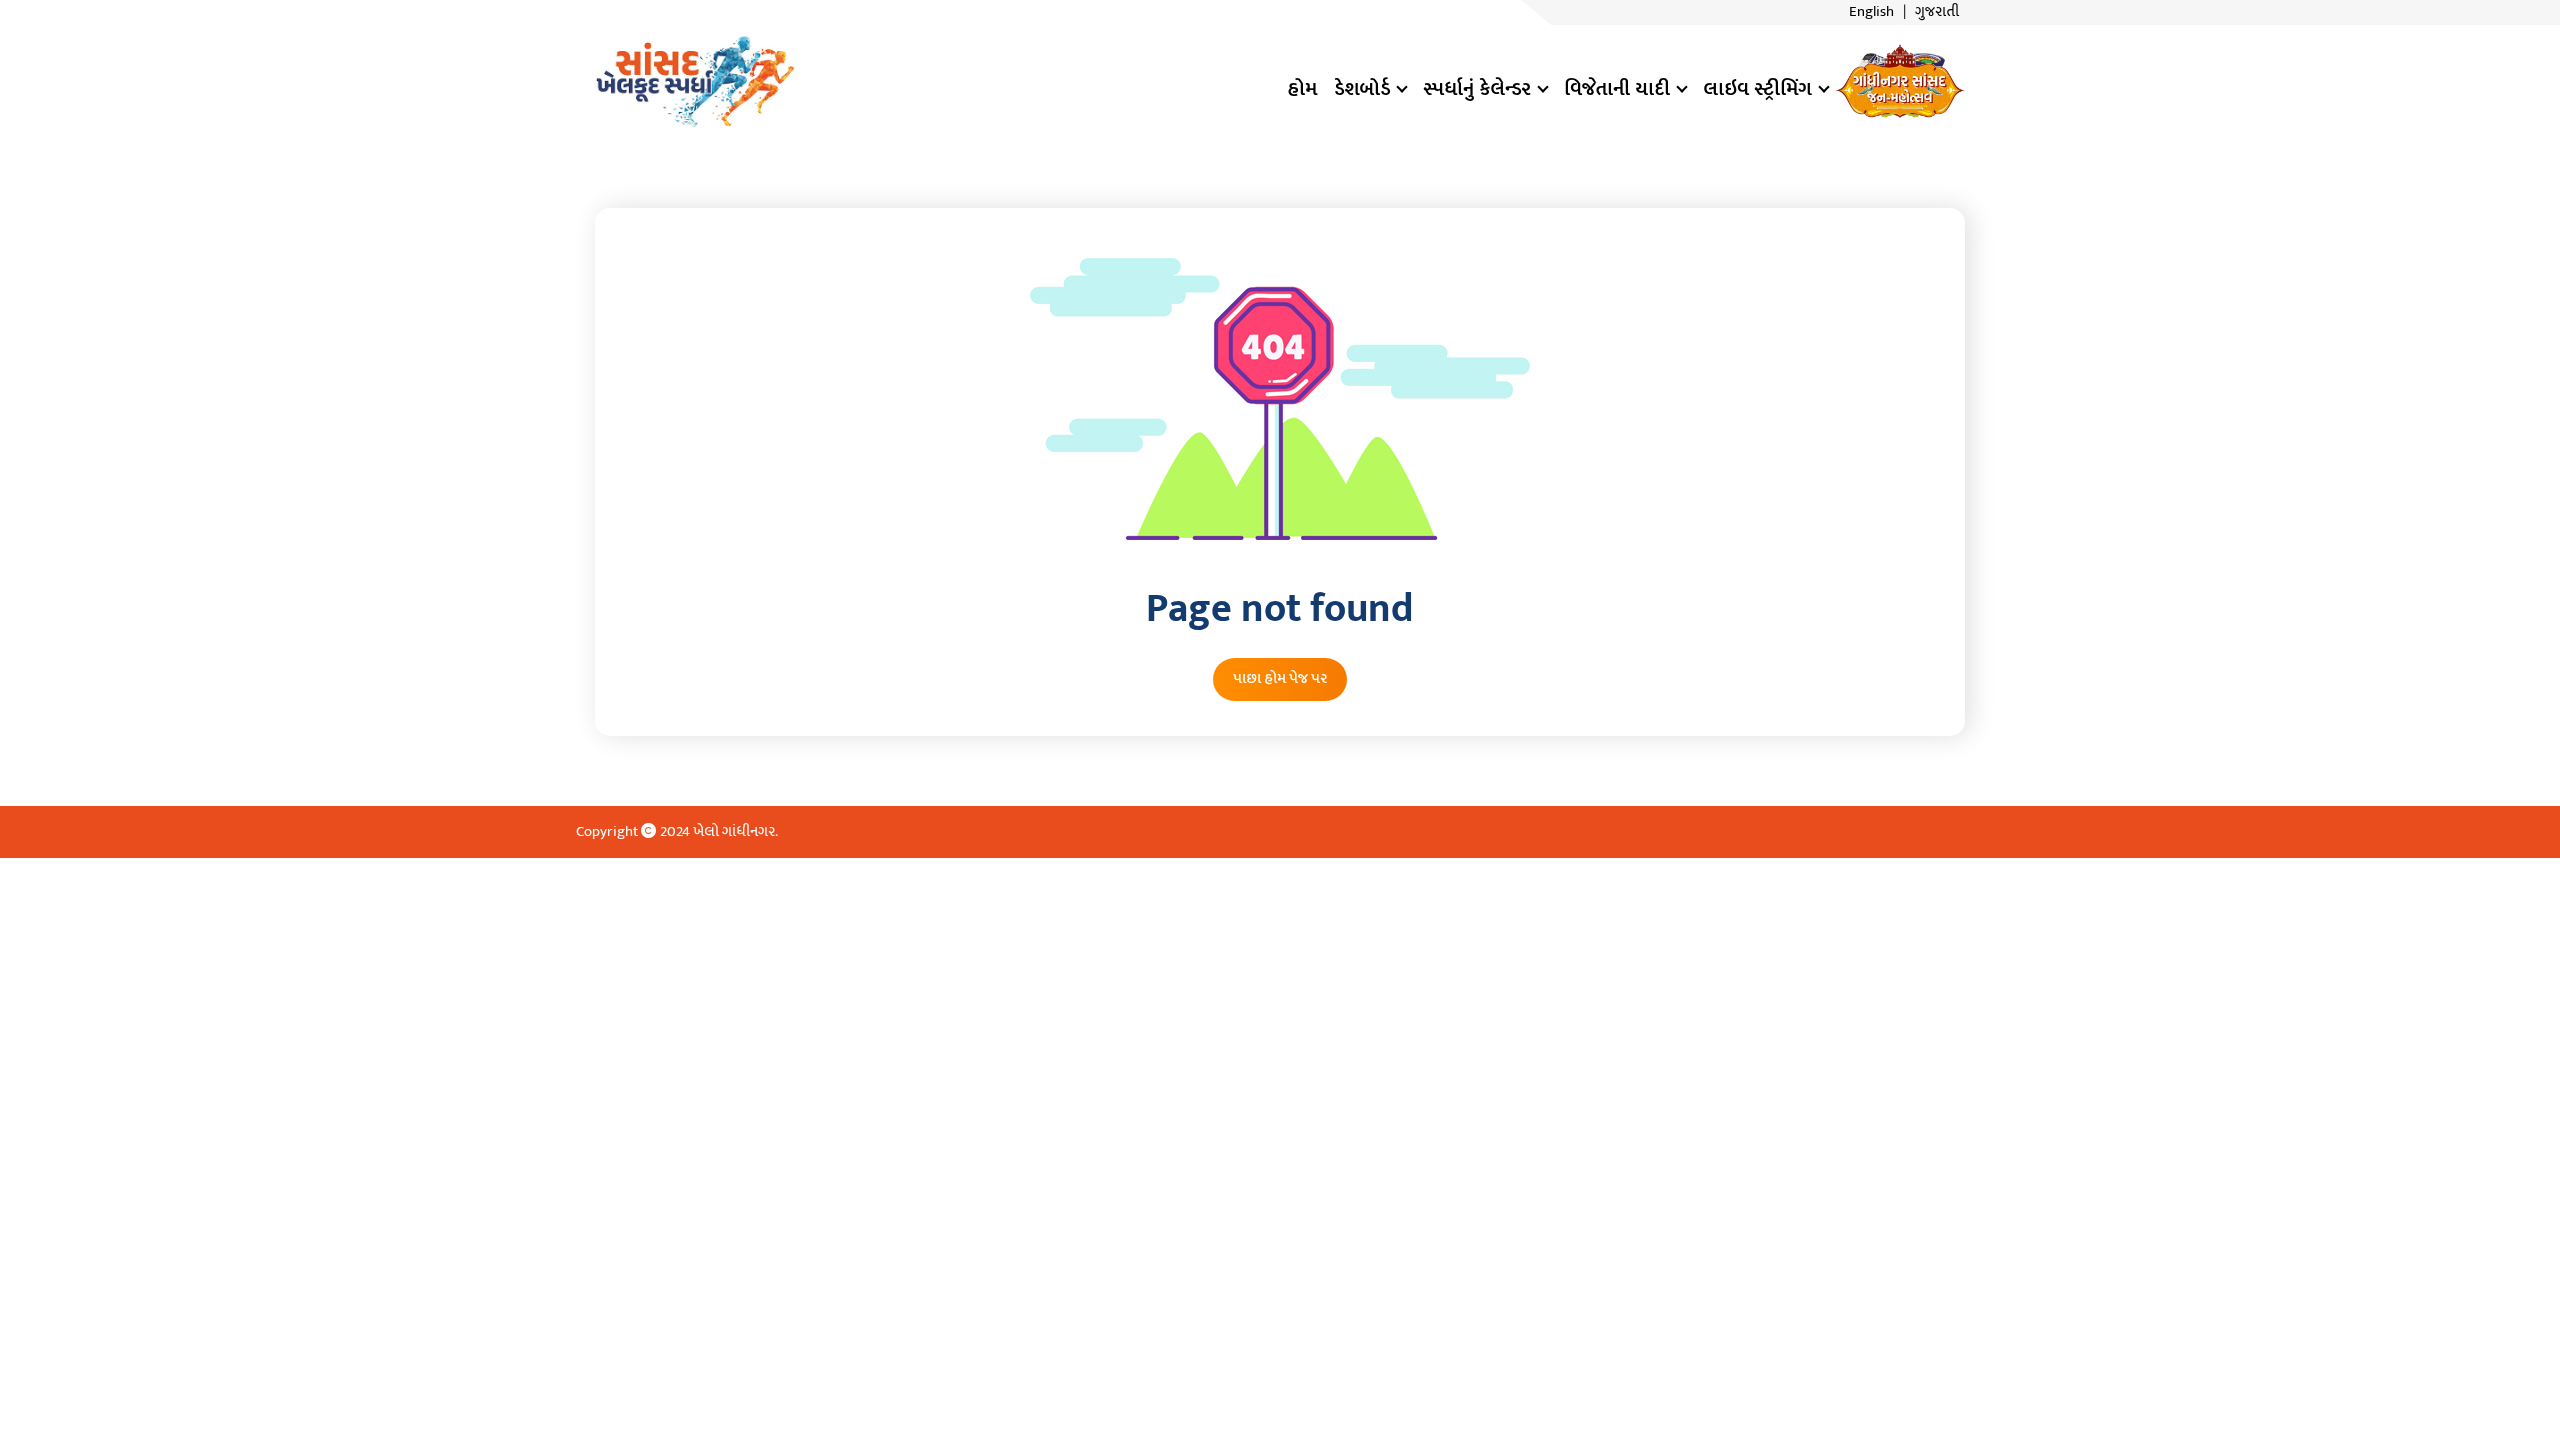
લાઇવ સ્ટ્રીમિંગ (1757, 89)
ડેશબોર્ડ (1362, 89)
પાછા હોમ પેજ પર (1280, 678)
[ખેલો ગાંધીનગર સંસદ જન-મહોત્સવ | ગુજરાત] (695, 80)
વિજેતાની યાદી (1617, 89)
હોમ (1302, 89)
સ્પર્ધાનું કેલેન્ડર (1477, 89)
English (1871, 12)
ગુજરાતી (1937, 12)
